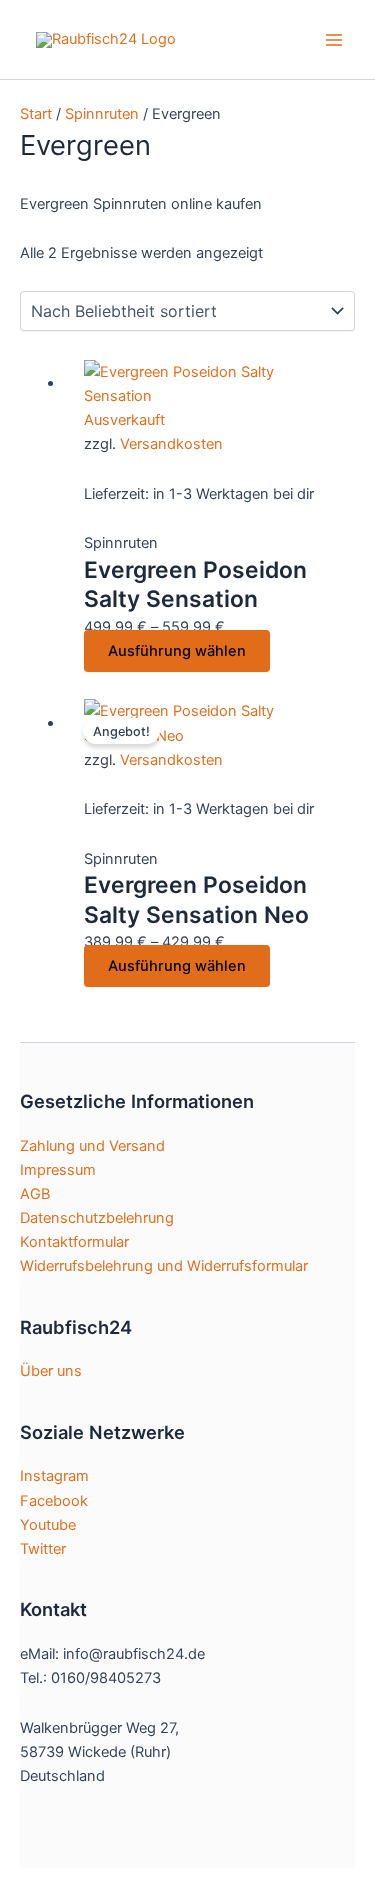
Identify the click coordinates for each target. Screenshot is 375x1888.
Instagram (54, 1476)
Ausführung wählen (177, 651)
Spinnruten (102, 114)
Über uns (51, 1371)
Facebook (54, 1501)
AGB (35, 1194)
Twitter (43, 1549)
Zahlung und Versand (92, 1146)
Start (36, 114)
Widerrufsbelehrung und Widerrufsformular (164, 1266)
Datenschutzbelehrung (97, 1218)
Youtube (48, 1525)
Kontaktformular (74, 1242)
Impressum (58, 1170)
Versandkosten (171, 444)
